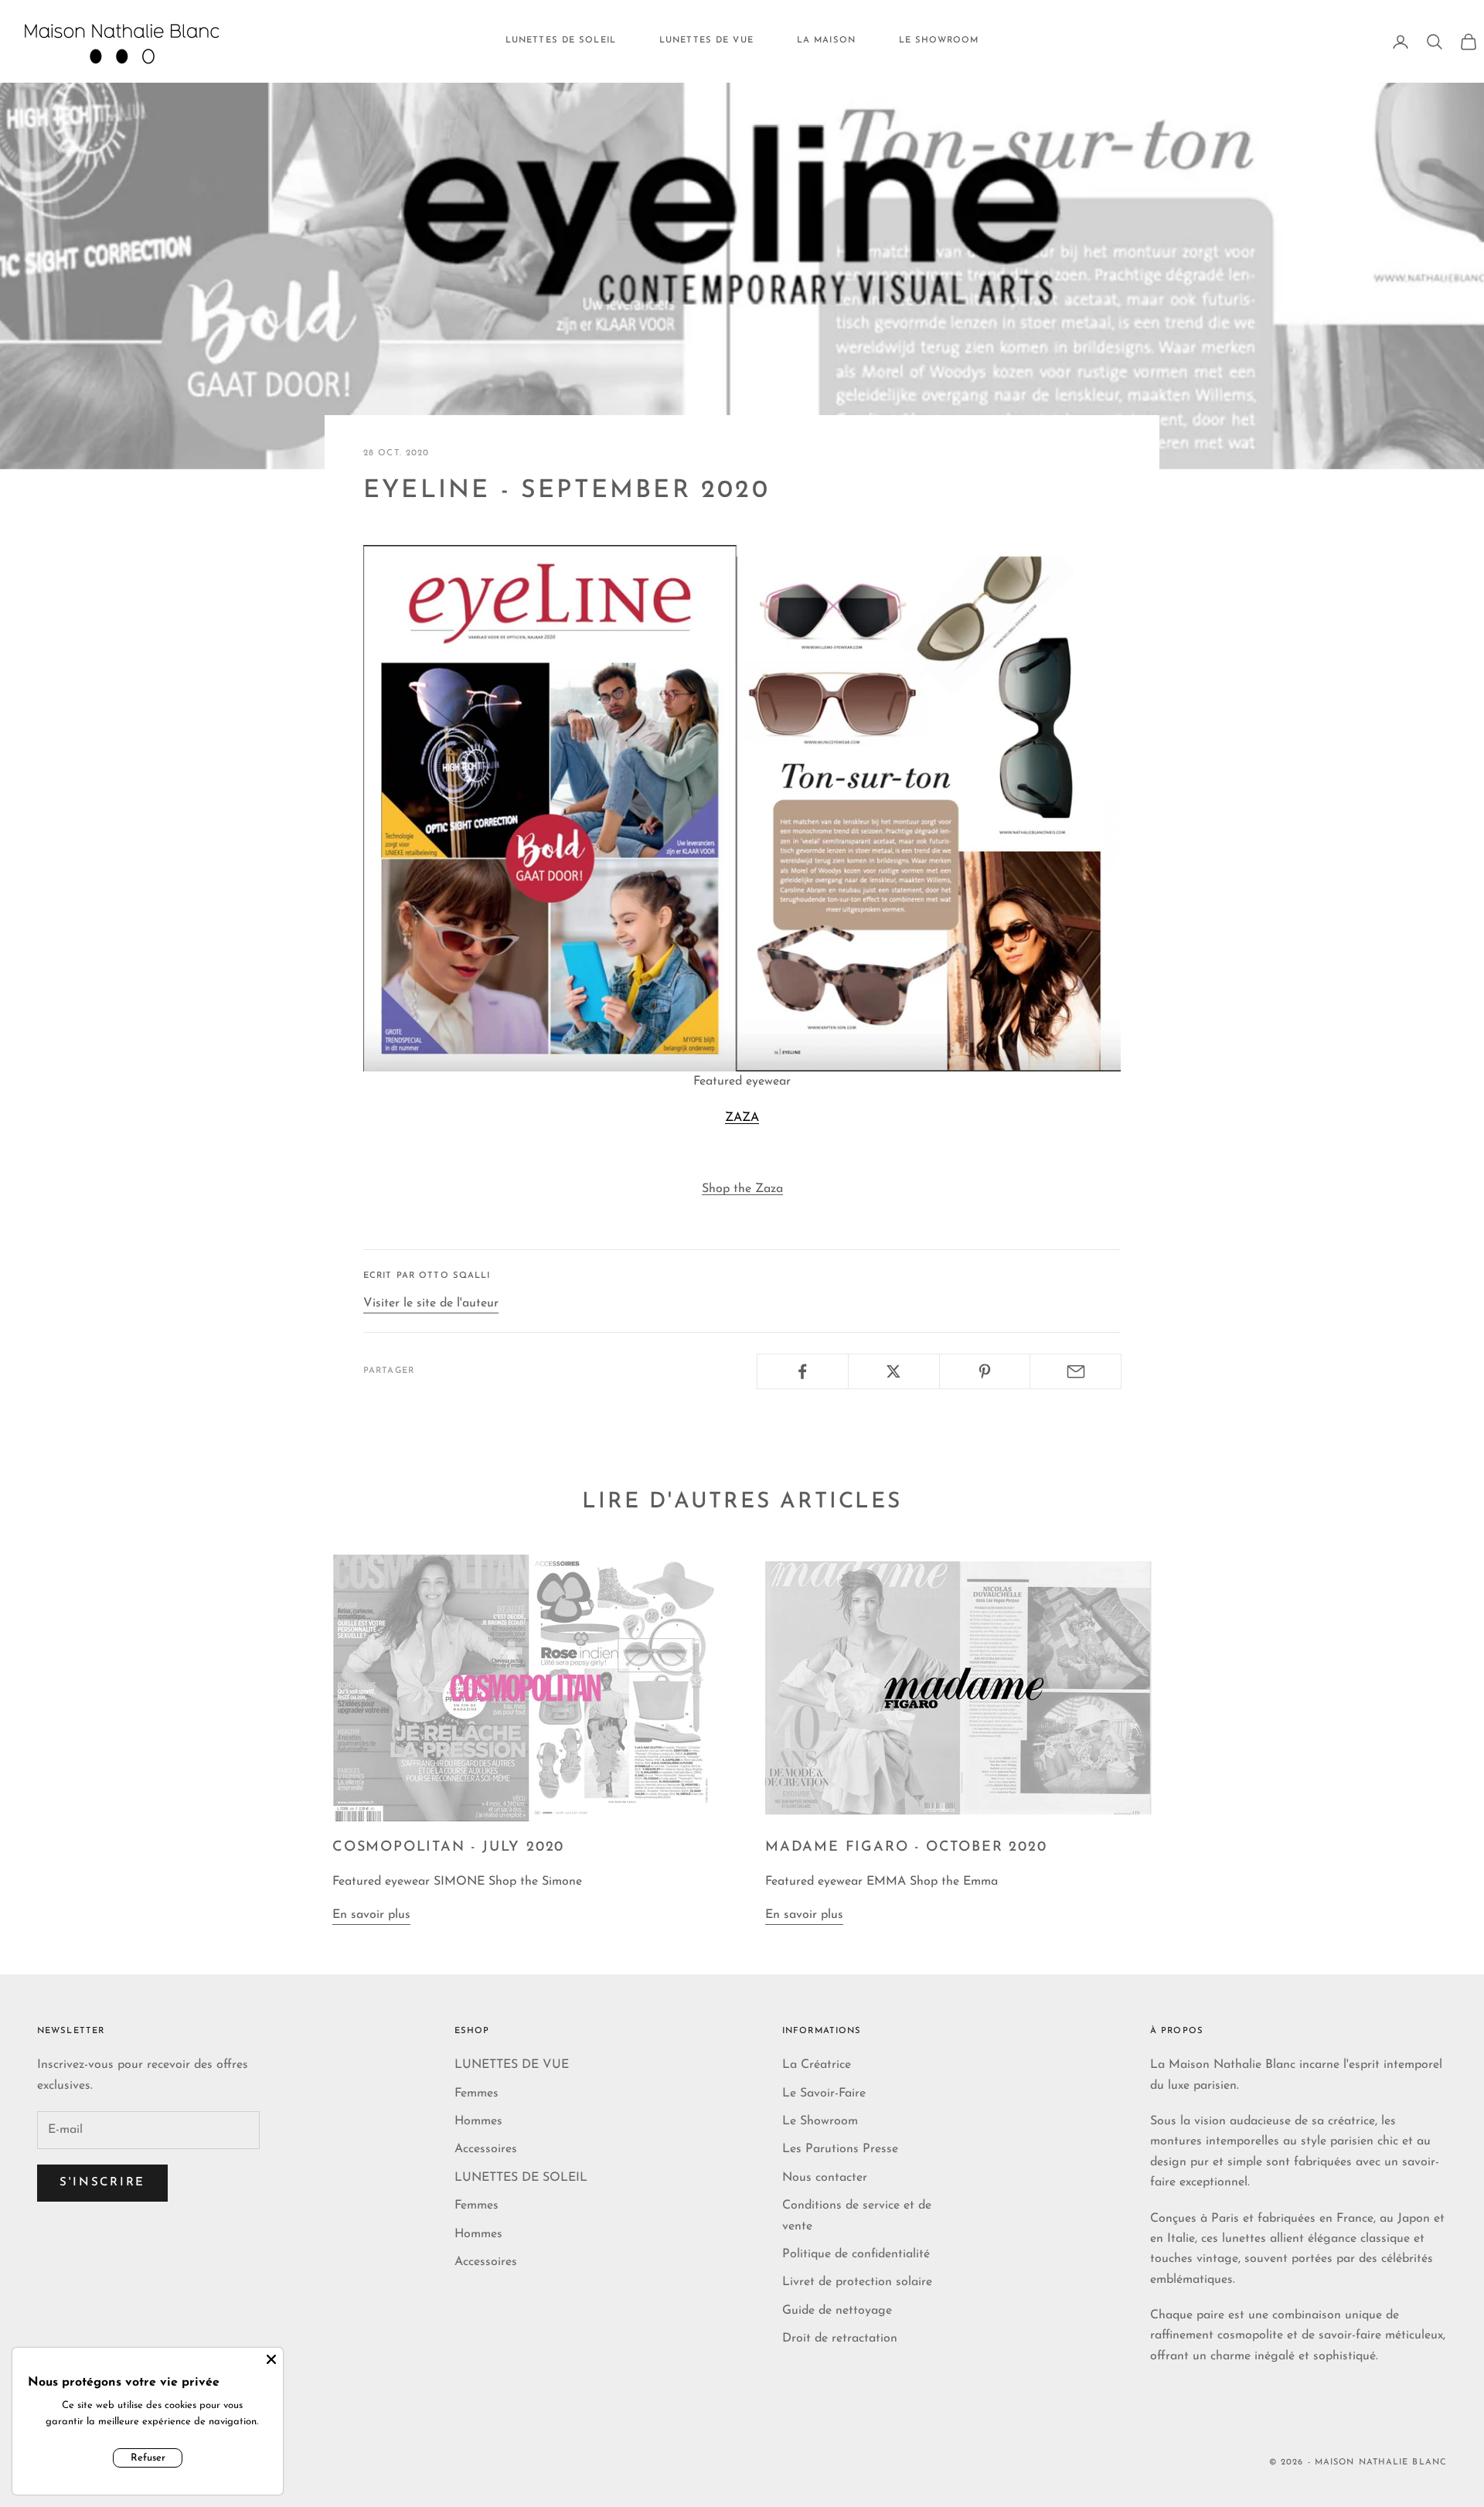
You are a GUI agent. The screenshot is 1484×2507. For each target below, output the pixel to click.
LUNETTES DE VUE (706, 41)
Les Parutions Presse (840, 2149)
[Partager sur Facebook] (803, 1371)
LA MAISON (826, 41)
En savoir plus (371, 1915)
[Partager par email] (1076, 1371)
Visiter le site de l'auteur (431, 1303)
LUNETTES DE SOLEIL (561, 41)
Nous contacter (825, 2178)
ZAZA (742, 1118)
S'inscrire (102, 2183)
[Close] (271, 2359)
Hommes (478, 2121)
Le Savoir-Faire (824, 2093)
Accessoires (486, 2149)
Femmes (477, 2093)
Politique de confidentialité (856, 2254)
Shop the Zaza (742, 1189)
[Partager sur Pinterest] (985, 1371)
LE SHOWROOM (939, 41)
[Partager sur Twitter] (894, 1371)
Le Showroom (820, 2121)
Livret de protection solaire (857, 2282)
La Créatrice (817, 2065)
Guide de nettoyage (837, 2311)
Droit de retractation (840, 2338)
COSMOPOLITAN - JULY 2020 (448, 1848)
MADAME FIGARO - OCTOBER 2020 (906, 1848)
